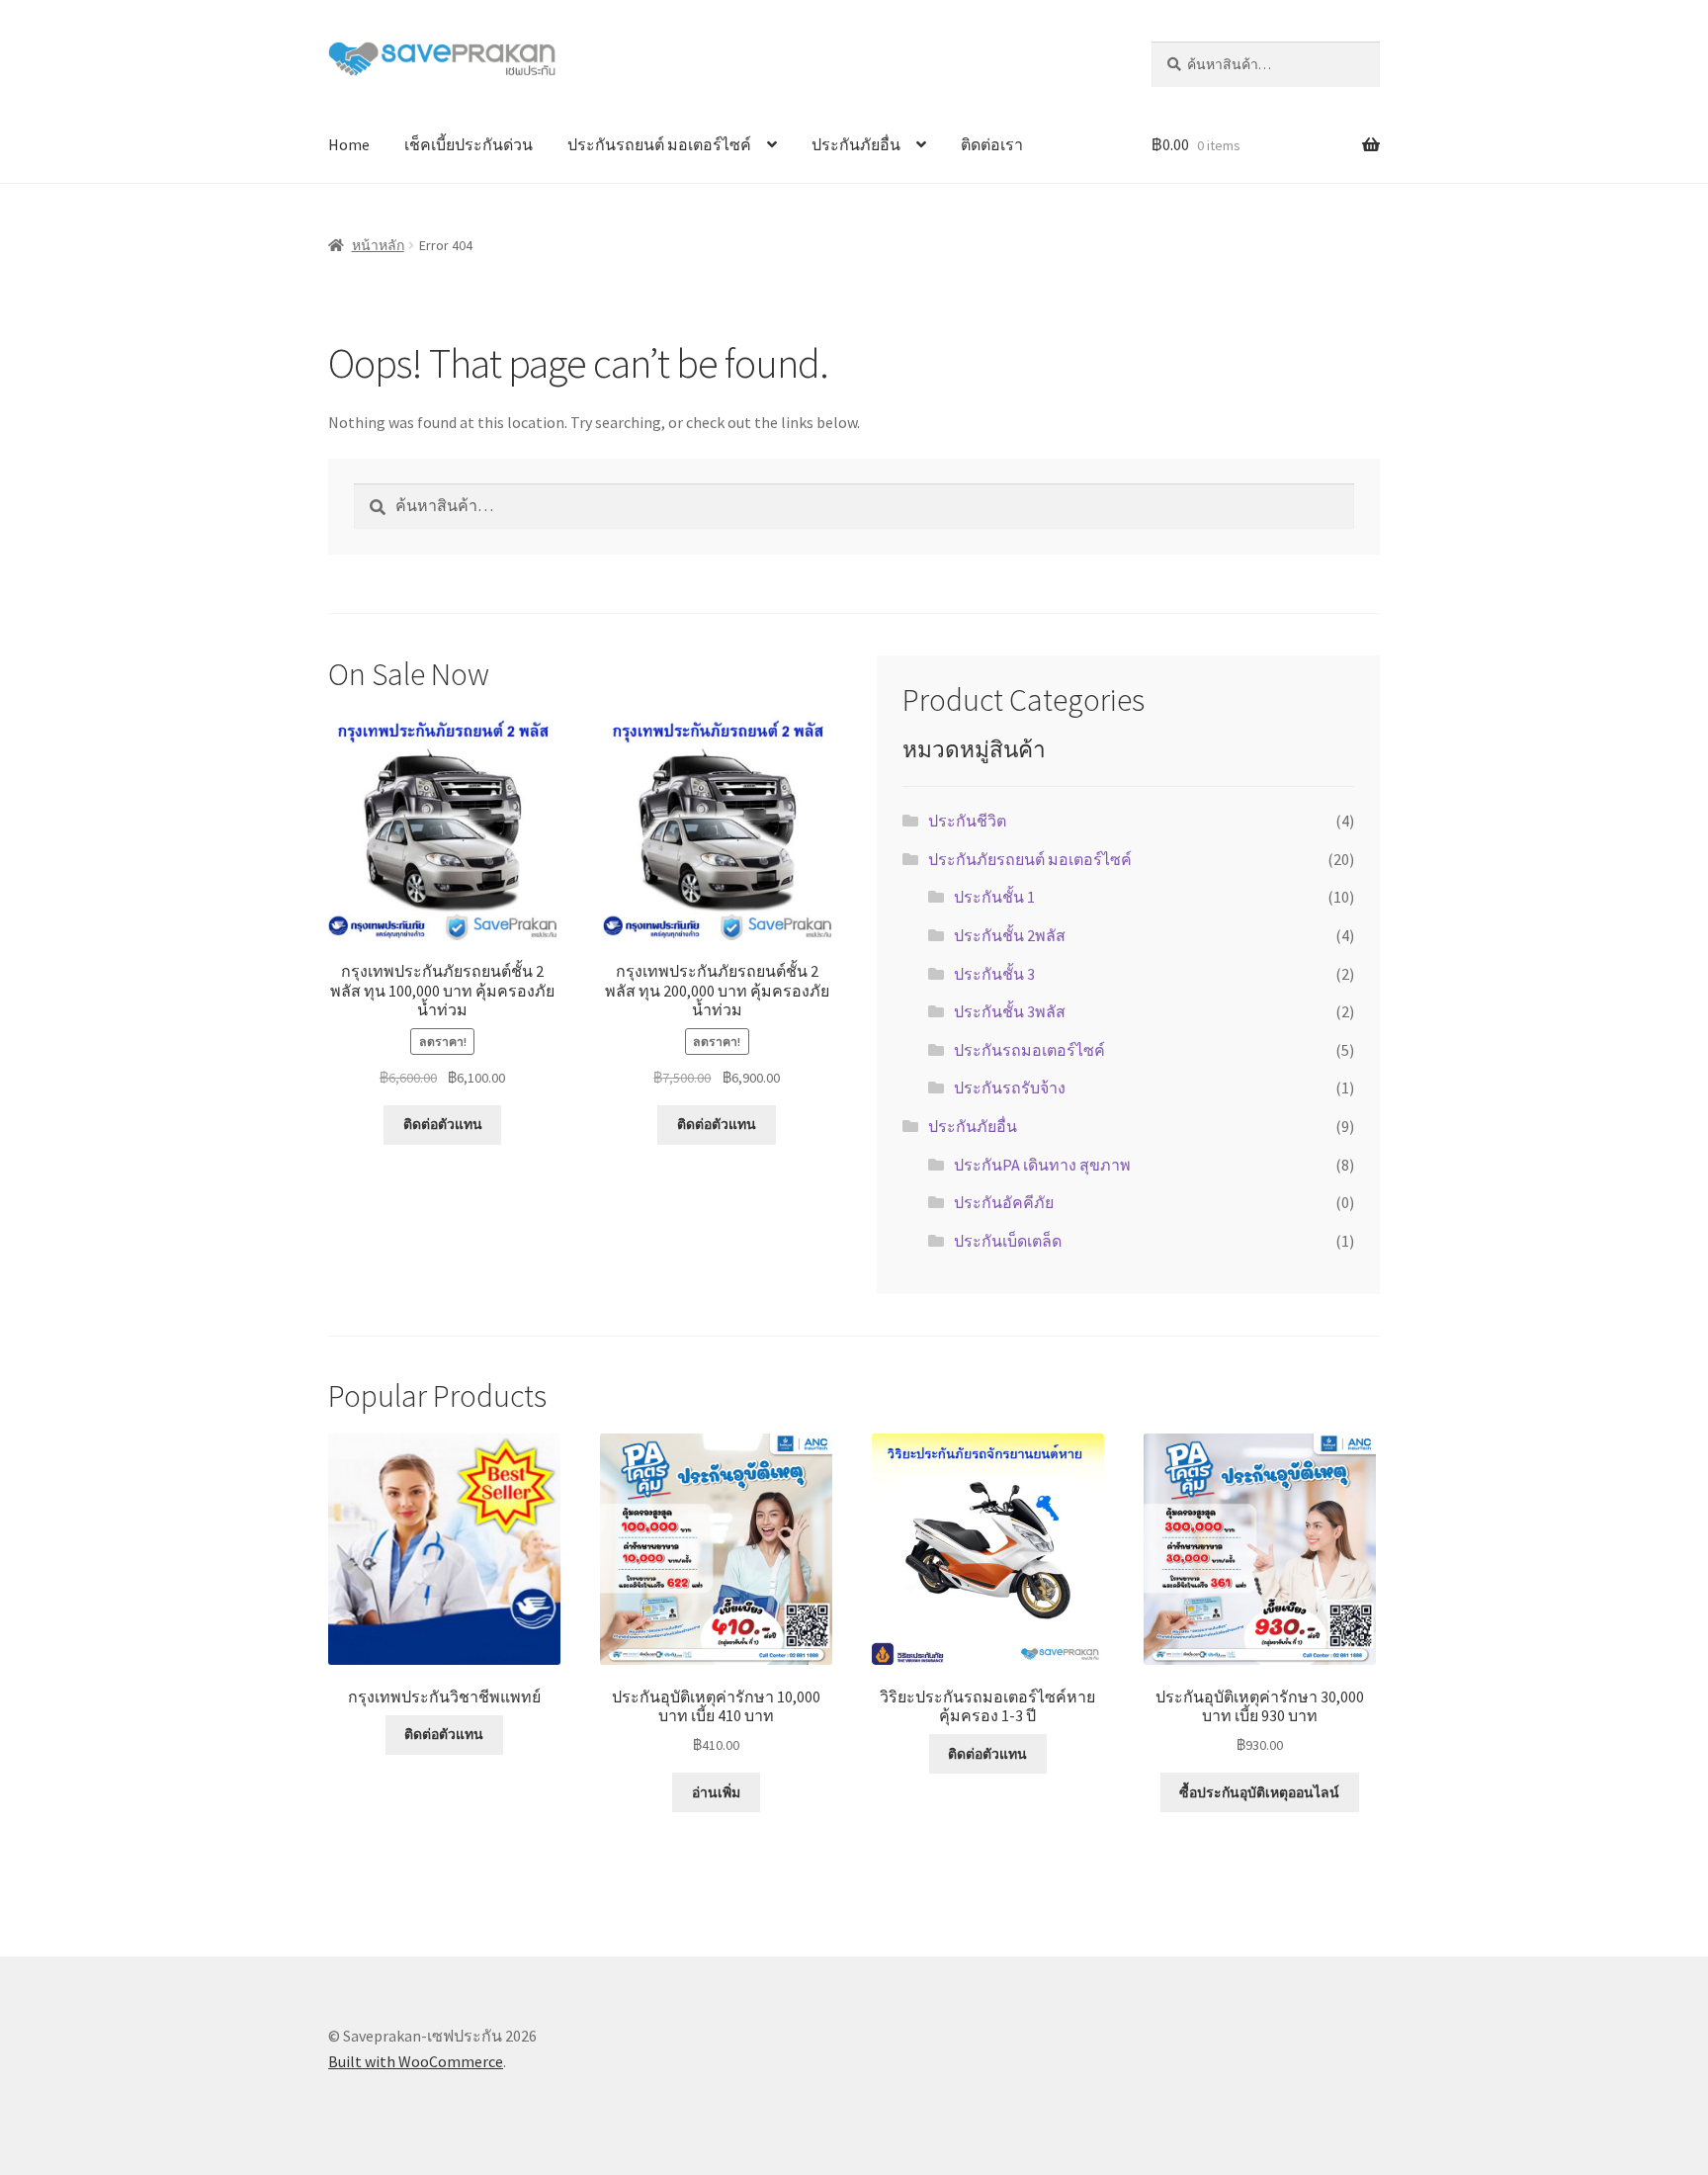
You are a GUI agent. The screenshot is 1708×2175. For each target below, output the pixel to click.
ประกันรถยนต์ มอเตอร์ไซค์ (659, 144)
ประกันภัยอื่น (856, 144)
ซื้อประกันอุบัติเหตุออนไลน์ (1259, 1792)
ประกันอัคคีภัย (1004, 1202)
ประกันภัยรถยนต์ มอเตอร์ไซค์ (1030, 859)
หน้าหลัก (378, 245)
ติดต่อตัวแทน (443, 1124)
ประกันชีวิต (967, 821)
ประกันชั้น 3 (994, 974)
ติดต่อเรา (992, 144)
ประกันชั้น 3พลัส (1010, 1011)
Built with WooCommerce (416, 2061)
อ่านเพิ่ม (716, 1792)
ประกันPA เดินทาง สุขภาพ (1042, 1165)
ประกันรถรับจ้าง (1010, 1087)
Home (349, 144)
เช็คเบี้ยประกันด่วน (469, 144)
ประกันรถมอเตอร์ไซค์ (1029, 1050)
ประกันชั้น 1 (994, 897)
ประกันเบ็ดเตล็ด (1008, 1241)
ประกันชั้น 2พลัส (1010, 935)
